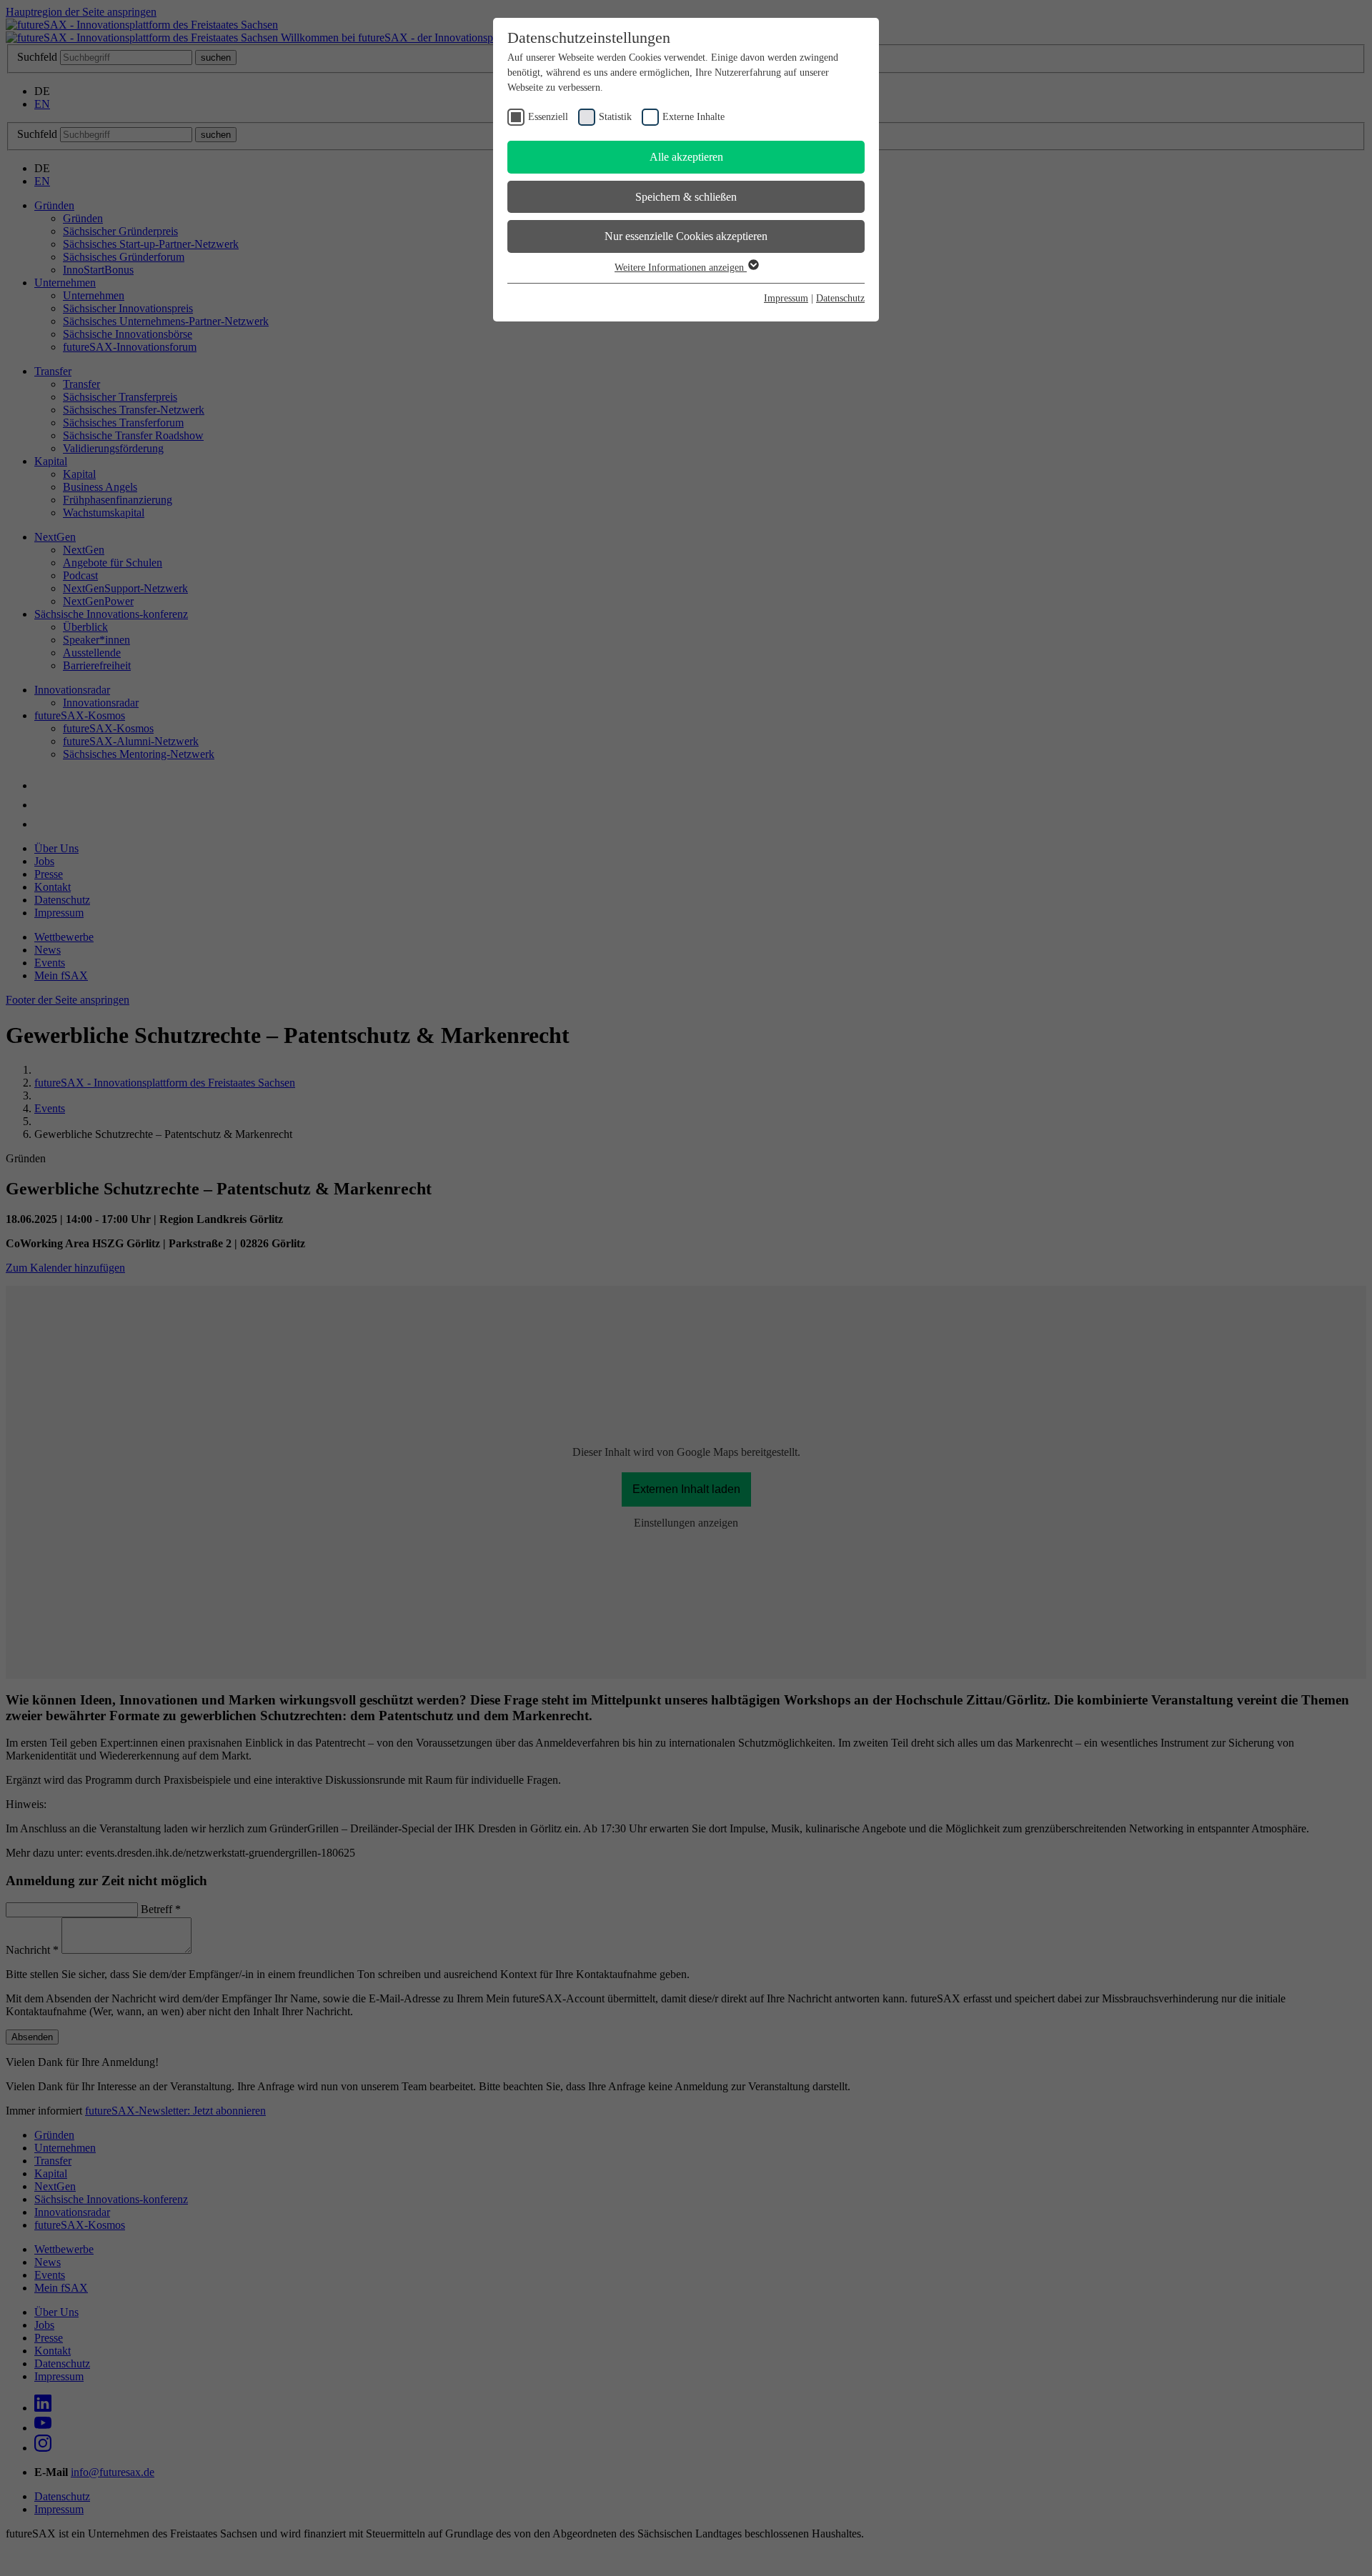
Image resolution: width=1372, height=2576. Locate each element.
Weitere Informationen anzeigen (681, 268)
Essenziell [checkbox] (548, 117)
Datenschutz (840, 298)
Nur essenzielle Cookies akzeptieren (686, 236)
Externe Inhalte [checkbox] (694, 117)
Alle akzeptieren (686, 157)
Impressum (786, 298)
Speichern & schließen (686, 197)
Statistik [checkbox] (615, 117)
